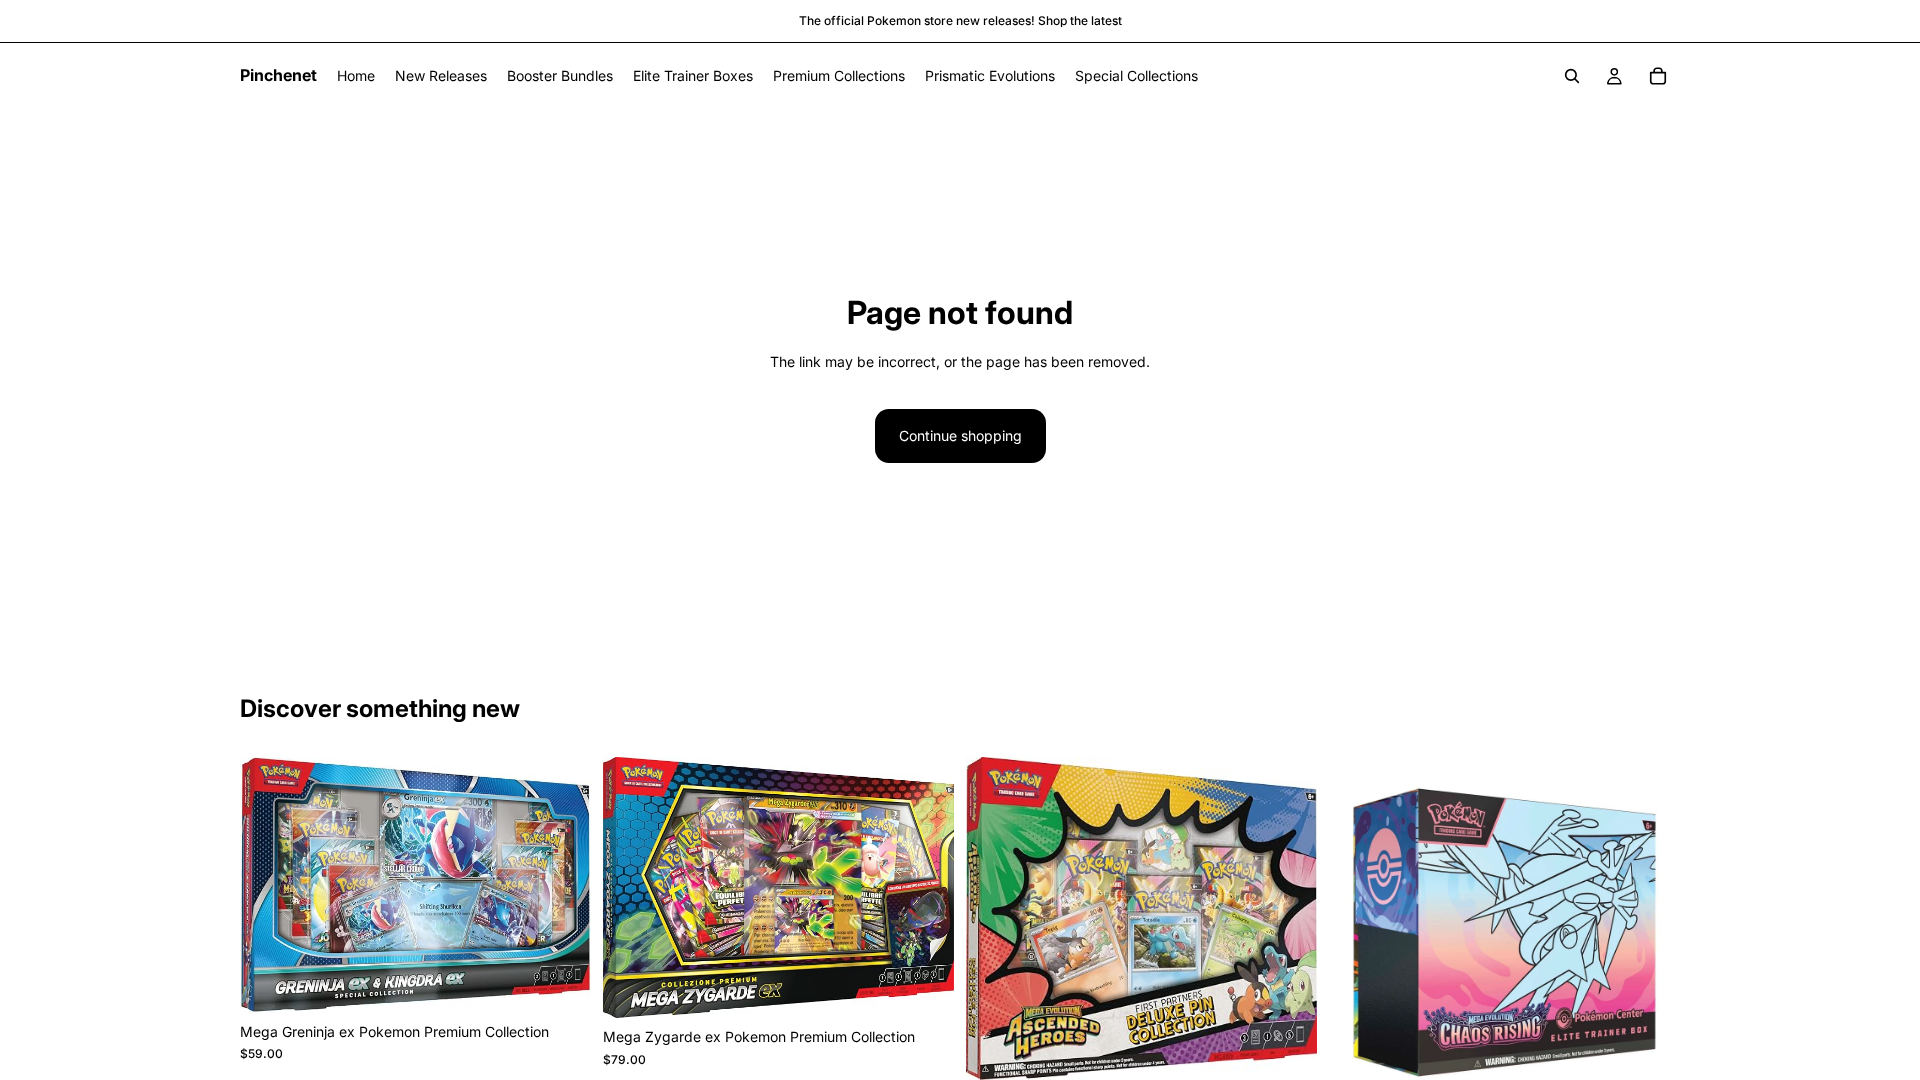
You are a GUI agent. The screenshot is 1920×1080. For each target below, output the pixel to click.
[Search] (1572, 76)
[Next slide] (924, 888)
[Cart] (1658, 76)
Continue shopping (960, 435)
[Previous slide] (633, 888)
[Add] (560, 982)
